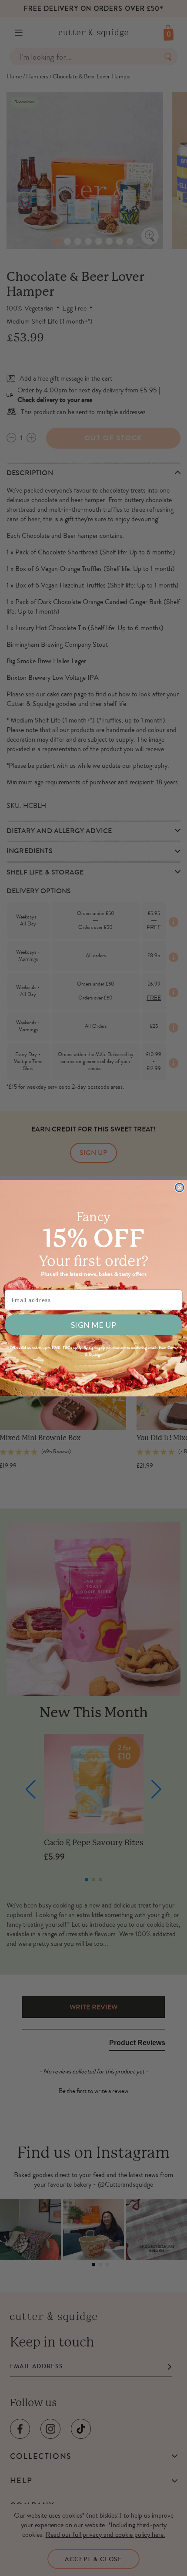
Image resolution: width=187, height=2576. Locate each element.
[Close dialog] (179, 1187)
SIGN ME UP (93, 1325)
